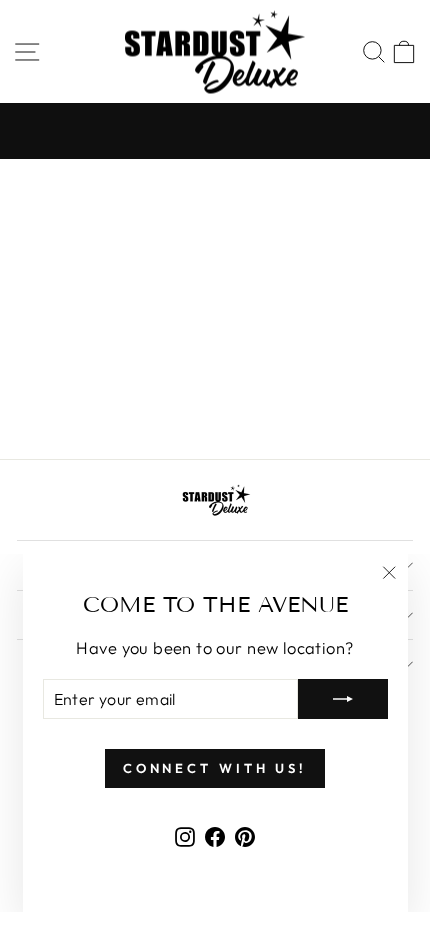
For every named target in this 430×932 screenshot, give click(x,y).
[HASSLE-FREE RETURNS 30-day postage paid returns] (215, 131)
